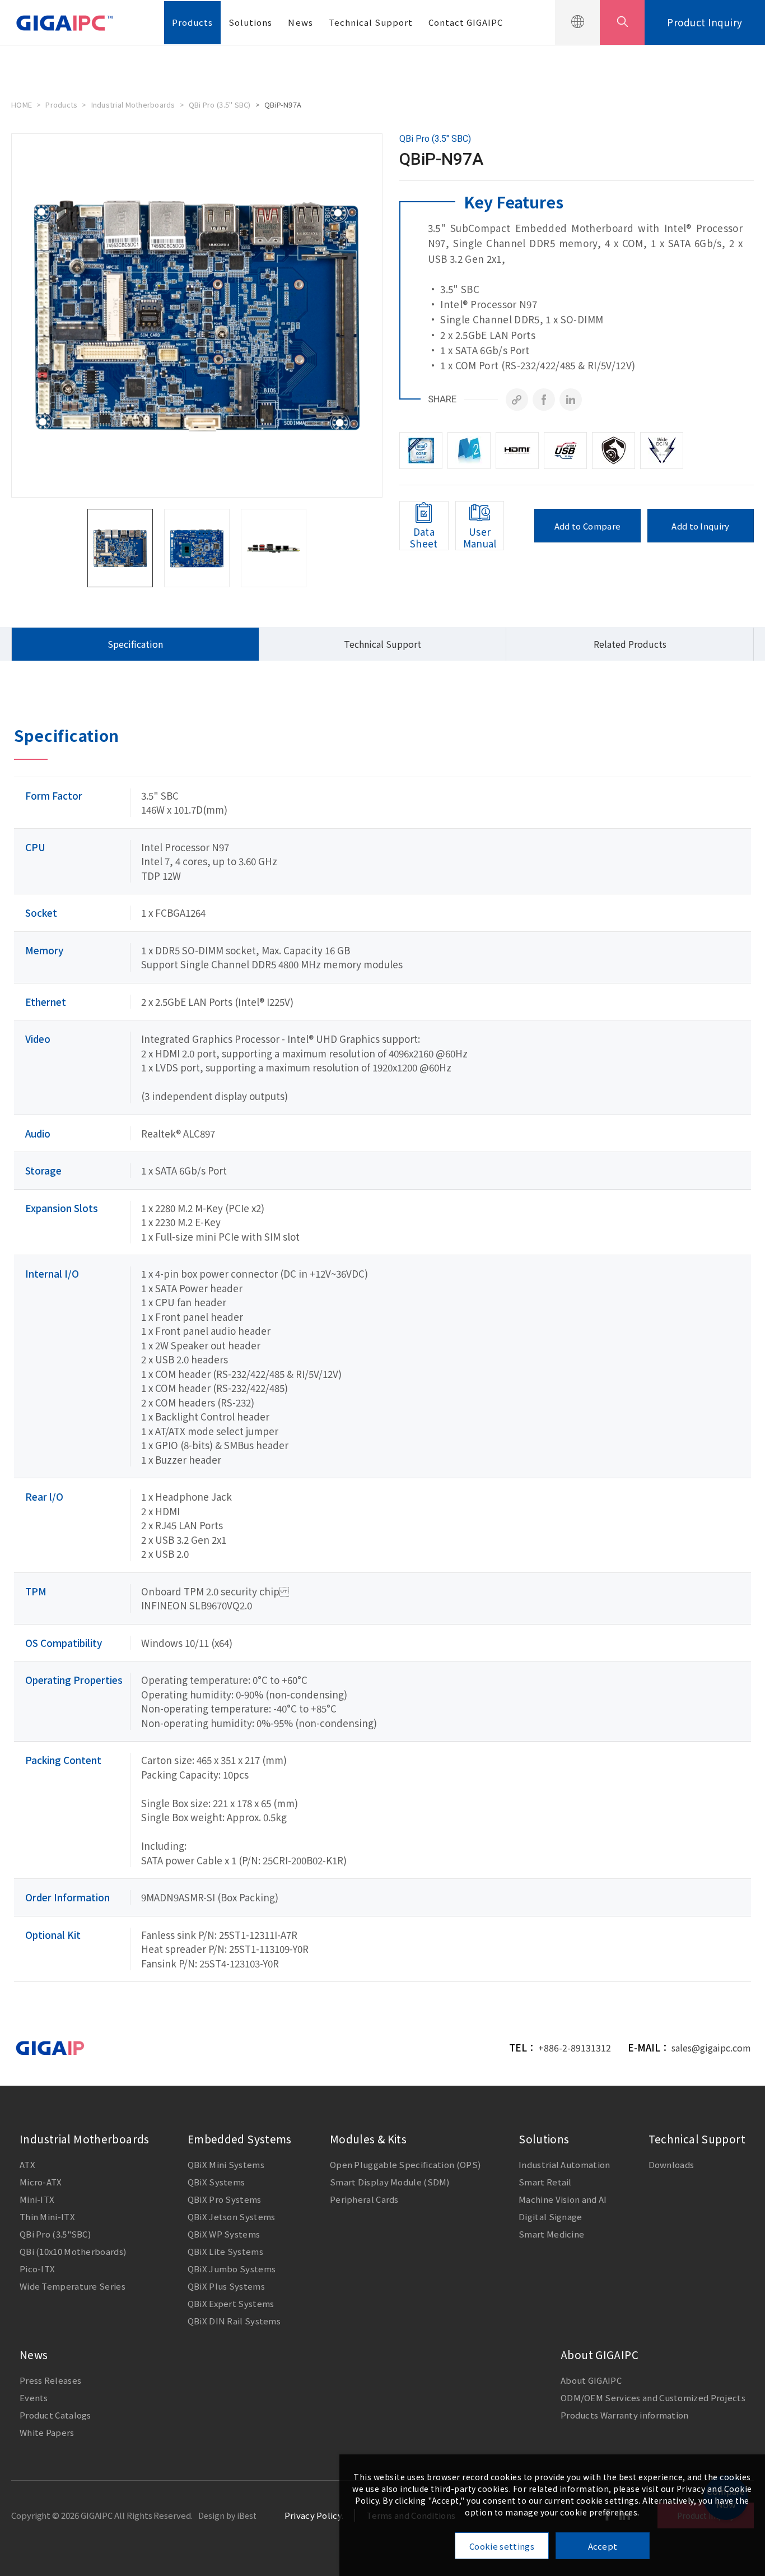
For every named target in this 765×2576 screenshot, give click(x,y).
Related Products (630, 644)
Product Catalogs (55, 2415)
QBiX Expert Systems (231, 2303)
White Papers (47, 2432)
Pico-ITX (37, 2269)
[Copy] (517, 400)
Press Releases (50, 2380)
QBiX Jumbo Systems (232, 2269)
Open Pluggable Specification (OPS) (405, 2164)
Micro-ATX (41, 2182)
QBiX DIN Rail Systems (234, 2321)
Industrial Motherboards (133, 105)
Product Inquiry (705, 22)
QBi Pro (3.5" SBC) (220, 105)
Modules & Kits (368, 2139)
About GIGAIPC (600, 2354)
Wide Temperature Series (73, 2286)
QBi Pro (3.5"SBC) (55, 2234)
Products (192, 22)
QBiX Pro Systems (225, 2199)
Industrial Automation (564, 2164)
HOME (22, 105)
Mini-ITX (37, 2199)
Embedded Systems (240, 2139)
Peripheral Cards (364, 2199)
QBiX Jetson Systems (232, 2217)
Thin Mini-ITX (47, 2217)
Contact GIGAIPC (466, 22)
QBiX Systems (216, 2182)
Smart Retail (545, 2182)
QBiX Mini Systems (226, 2164)
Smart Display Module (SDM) (390, 2182)
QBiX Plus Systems (226, 2286)
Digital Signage (551, 2217)
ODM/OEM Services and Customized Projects (653, 2398)
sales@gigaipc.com (711, 2048)
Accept (603, 2546)
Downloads (671, 2164)
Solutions (250, 22)
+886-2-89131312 (575, 2048)
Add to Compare (587, 526)
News (300, 22)
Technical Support (371, 22)
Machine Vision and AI (563, 2199)
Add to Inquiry (700, 526)
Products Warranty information (625, 2415)
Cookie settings (502, 2546)
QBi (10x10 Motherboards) (73, 2251)
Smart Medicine (551, 2234)
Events (34, 2398)
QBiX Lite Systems (225, 2251)
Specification (135, 644)
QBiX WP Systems (224, 2234)
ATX (27, 2164)
